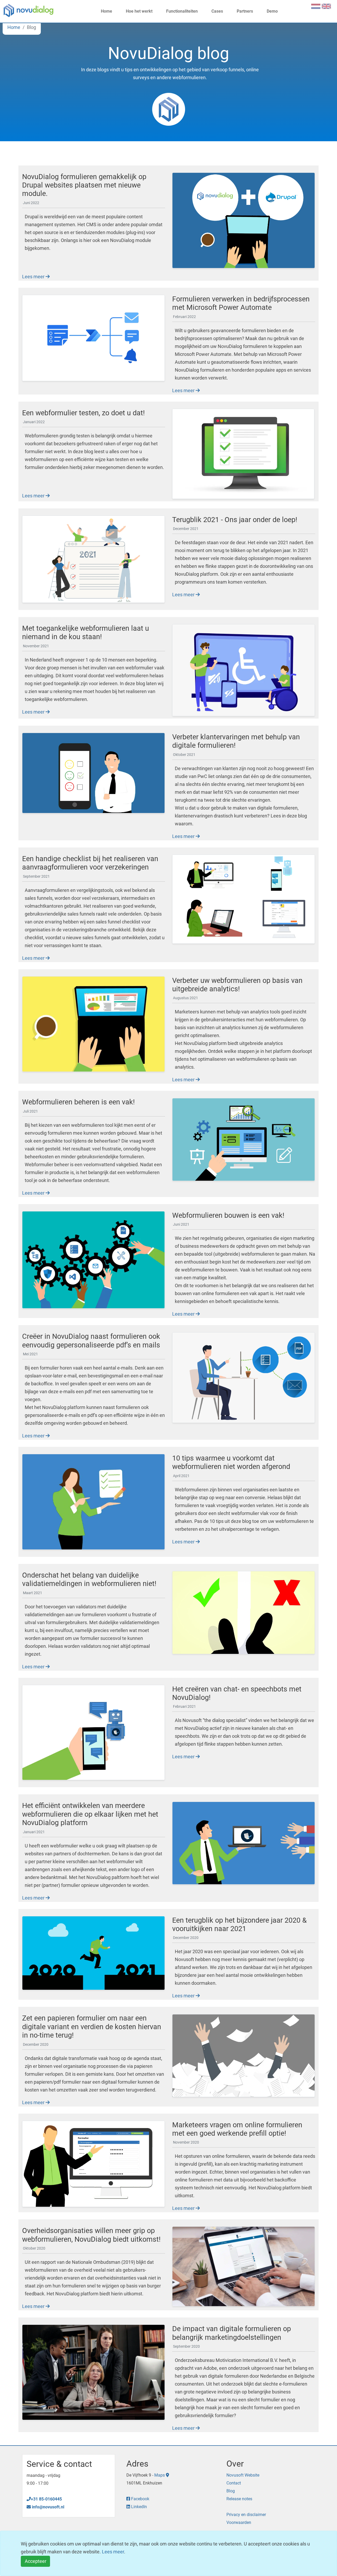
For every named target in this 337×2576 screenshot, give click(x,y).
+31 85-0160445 (46, 2499)
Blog (231, 2491)
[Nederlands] (316, 6)
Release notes (239, 2499)
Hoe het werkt (139, 11)
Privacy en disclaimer (246, 2515)
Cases (217, 11)
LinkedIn (138, 2507)
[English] (326, 6)
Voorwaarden (239, 2522)
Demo (272, 11)
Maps (160, 2475)
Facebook (140, 2499)
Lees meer (34, 277)
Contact (234, 2483)
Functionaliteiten (181, 11)
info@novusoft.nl (48, 2507)
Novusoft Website (243, 2475)
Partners (244, 11)
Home (106, 11)
